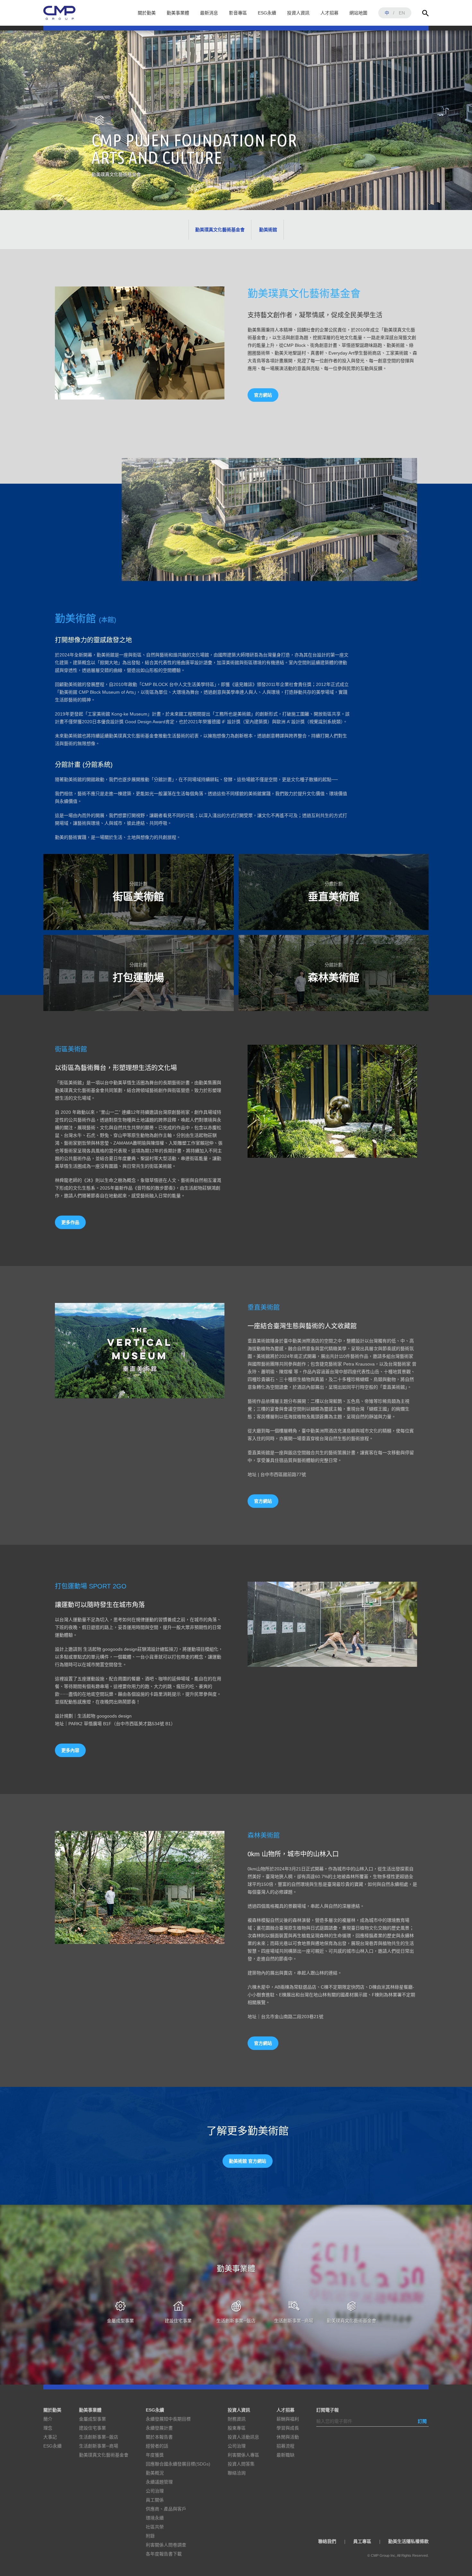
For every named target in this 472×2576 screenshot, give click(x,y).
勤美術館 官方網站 (248, 2161)
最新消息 (209, 13)
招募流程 (285, 2446)
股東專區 (237, 2428)
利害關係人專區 (243, 2455)
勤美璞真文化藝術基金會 (220, 230)
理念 (48, 2428)
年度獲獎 (155, 2455)
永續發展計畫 (159, 2428)
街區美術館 (138, 892)
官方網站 (263, 395)
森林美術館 (334, 973)
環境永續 (155, 2518)
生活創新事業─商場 (294, 2321)
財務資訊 (237, 2419)
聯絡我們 (327, 2541)
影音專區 (238, 13)
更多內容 (70, 1750)
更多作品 (70, 1222)
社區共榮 (155, 2527)
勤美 (59, 13)
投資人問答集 (241, 2464)
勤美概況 (155, 2473)
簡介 (48, 2419)
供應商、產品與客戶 (166, 2509)
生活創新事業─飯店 (236, 2321)
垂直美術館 (334, 892)
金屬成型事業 (120, 2321)
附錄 (150, 2536)
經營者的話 (157, 2446)
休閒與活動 (288, 2437)
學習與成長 (288, 2428)
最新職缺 (285, 2455)
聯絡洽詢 (237, 2473)
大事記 (50, 2437)
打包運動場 (138, 973)
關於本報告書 (159, 2437)
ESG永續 (267, 13)
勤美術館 (268, 230)
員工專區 (362, 2541)
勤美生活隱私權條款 (408, 2541)
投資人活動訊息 (243, 2437)
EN (402, 13)
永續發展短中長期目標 (168, 2419)
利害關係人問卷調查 (166, 2545)
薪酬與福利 (288, 2419)
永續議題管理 (159, 2482)
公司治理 (155, 2491)
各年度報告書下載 (164, 2554)
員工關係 (155, 2500)
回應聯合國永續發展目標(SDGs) (178, 2464)
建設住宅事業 (178, 2321)
